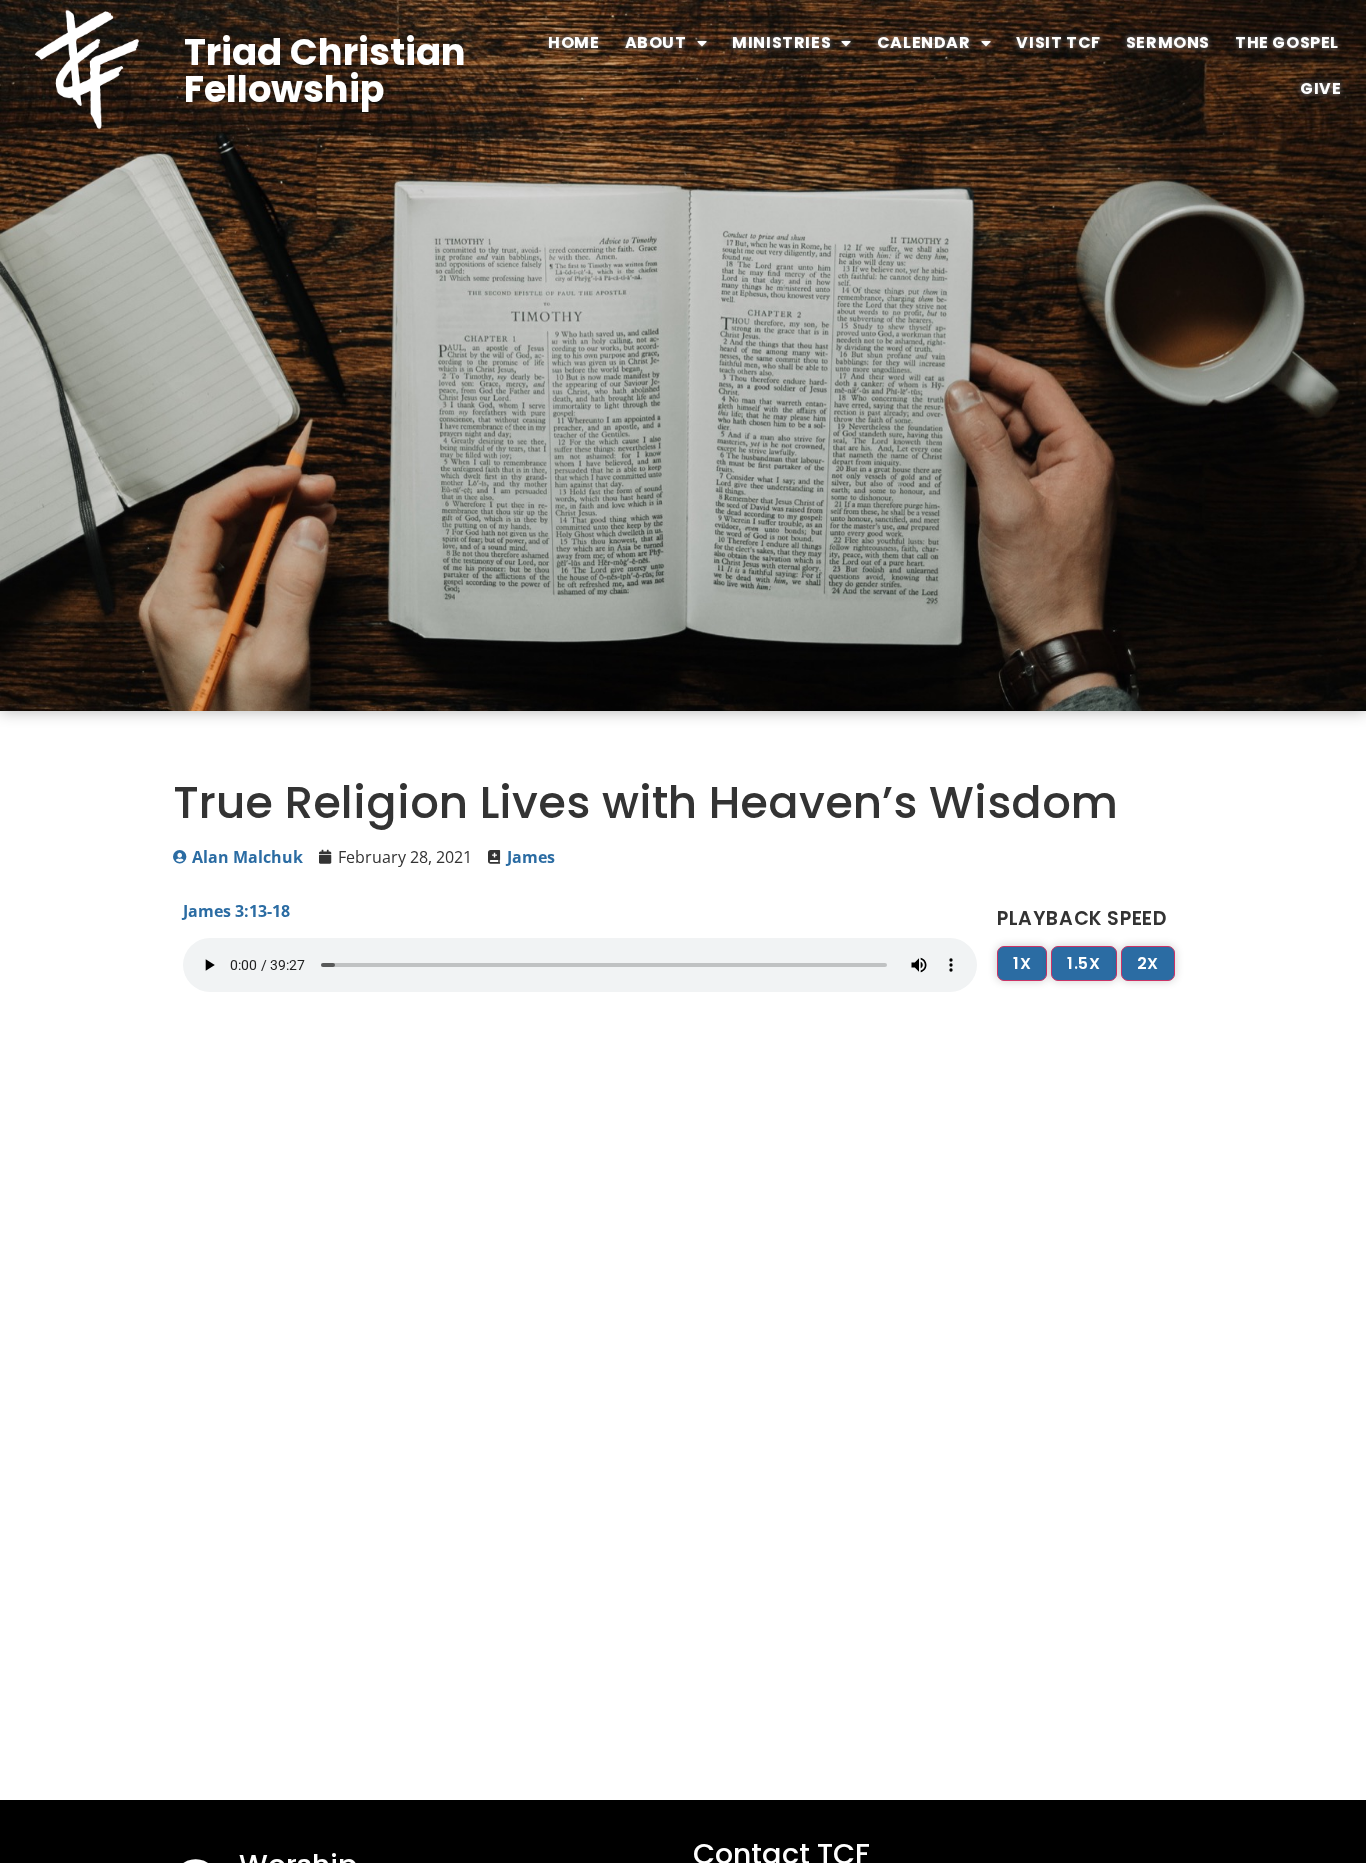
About (656, 42)
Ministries (781, 42)
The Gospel (1287, 42)
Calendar (924, 42)
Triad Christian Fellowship (325, 70)
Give (1320, 88)
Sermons (1168, 42)
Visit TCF (1058, 42)
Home (573, 42)
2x (1148, 963)
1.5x (1083, 963)
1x (1022, 963)
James (531, 857)
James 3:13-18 (236, 911)
